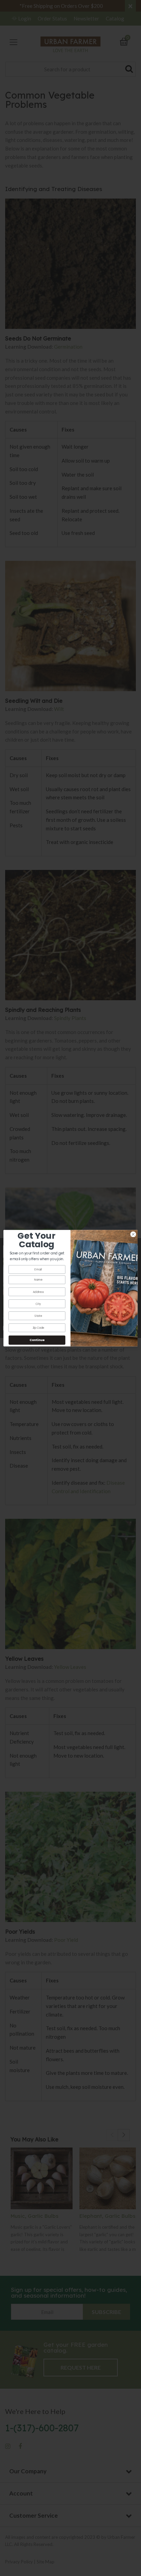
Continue (37, 1340)
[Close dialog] (133, 1234)
